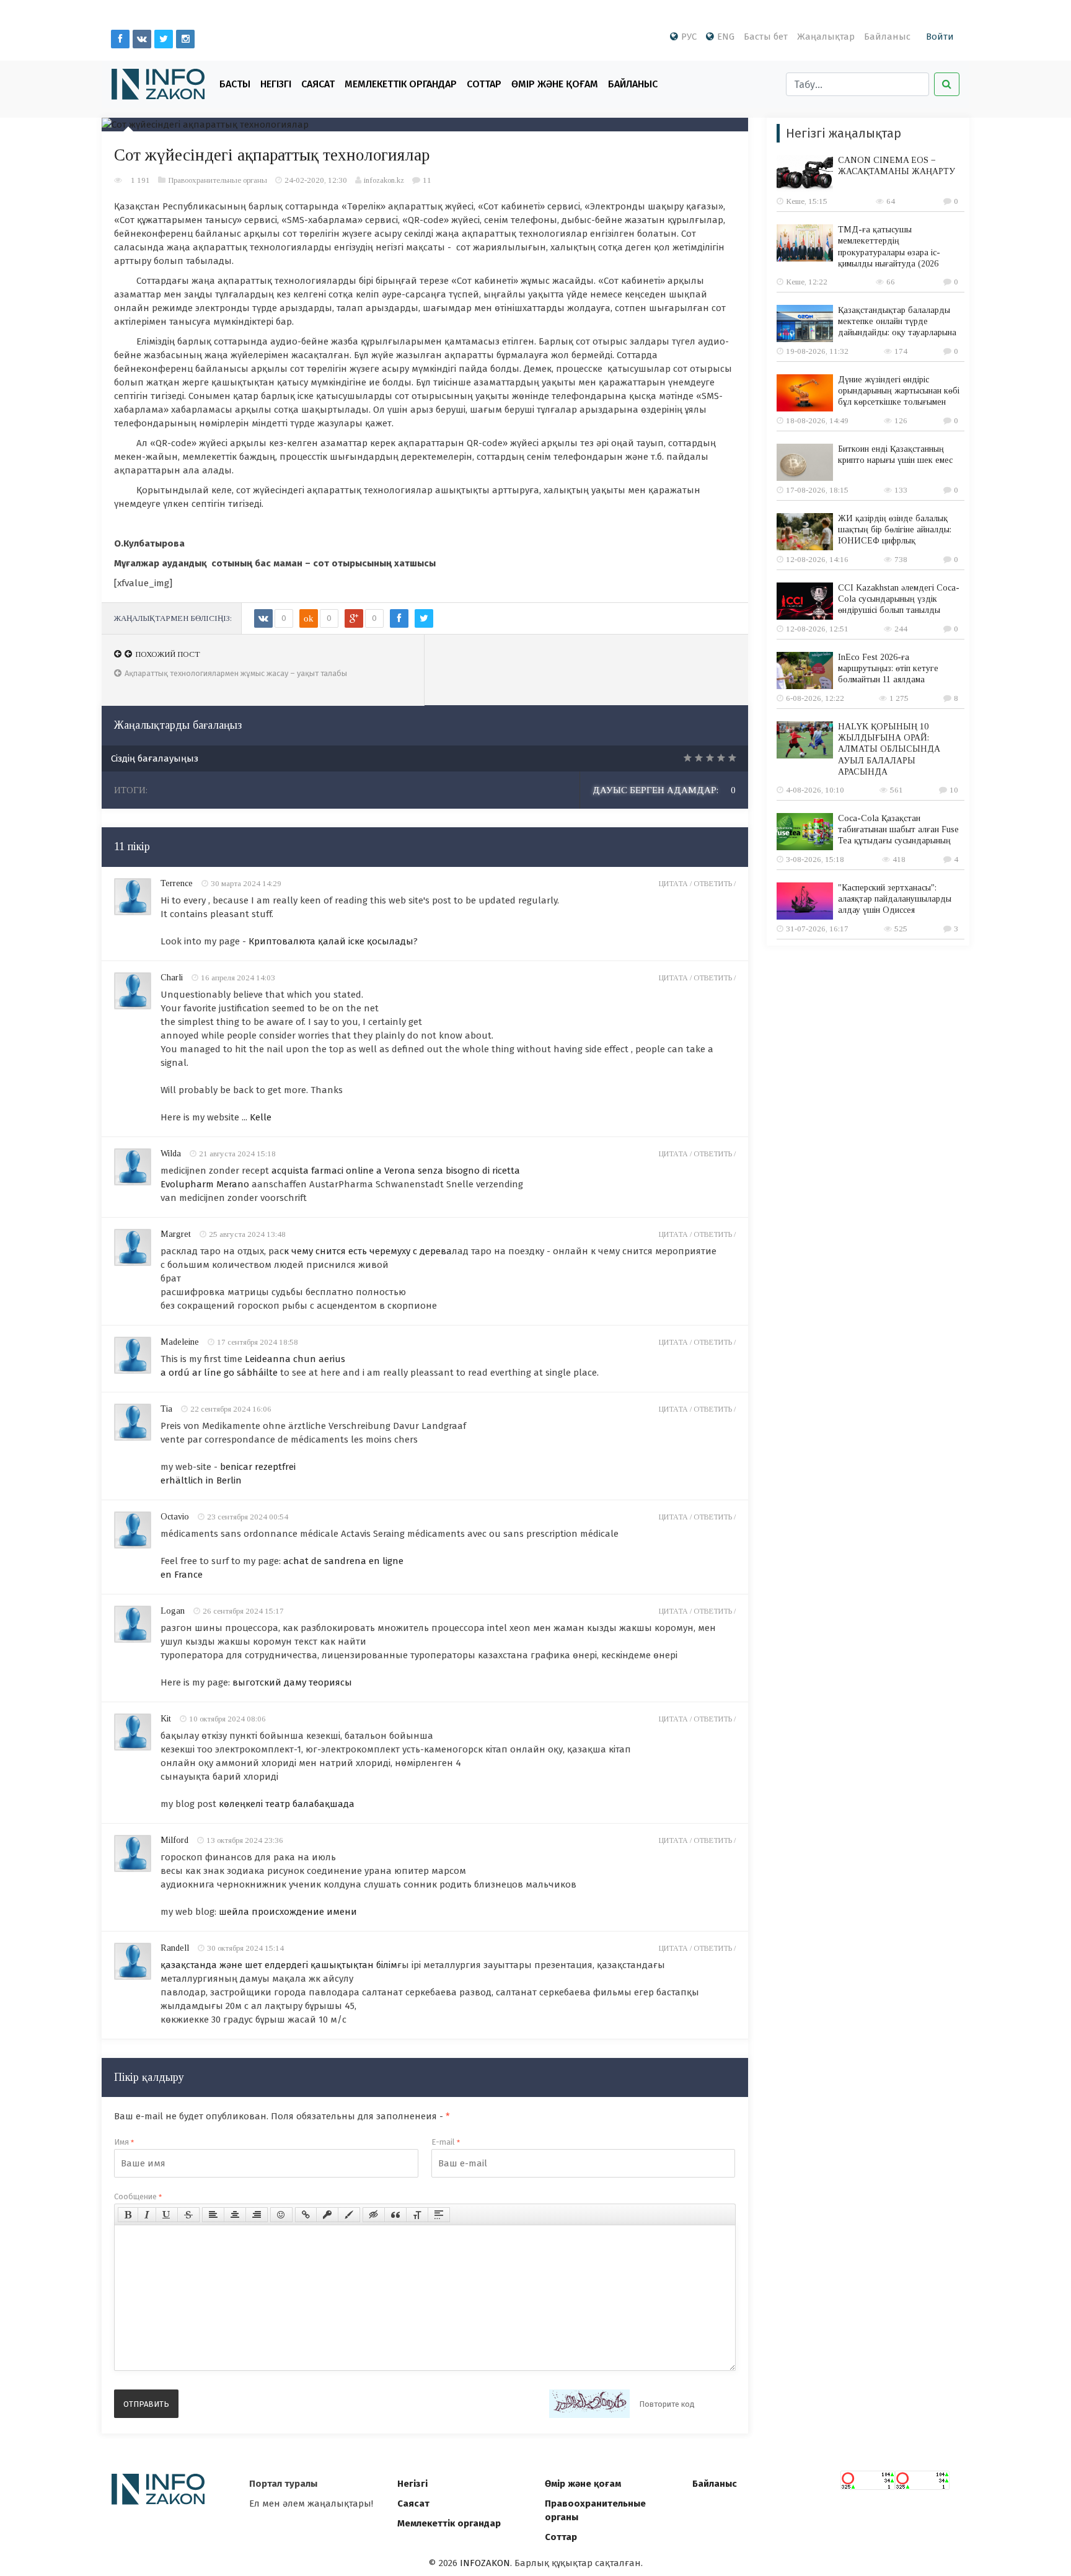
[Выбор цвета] (349, 2215)
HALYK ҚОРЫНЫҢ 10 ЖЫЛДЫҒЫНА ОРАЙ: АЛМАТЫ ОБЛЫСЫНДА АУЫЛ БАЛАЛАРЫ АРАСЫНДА (889, 749)
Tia (166, 1409)
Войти (940, 37)
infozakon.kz (384, 180)
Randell (175, 1948)
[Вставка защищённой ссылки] (327, 2215)
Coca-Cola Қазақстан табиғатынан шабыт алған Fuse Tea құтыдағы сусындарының (898, 829)
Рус (689, 37)
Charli (172, 978)
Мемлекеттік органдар (401, 84)
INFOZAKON (485, 2563)
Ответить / (715, 884)
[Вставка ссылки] (306, 2215)
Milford (174, 1840)
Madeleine (180, 1342)
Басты (235, 84)
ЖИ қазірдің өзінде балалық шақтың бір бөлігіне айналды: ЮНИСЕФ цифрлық (895, 530)
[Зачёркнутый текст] (188, 2215)
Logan (173, 1611)
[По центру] (235, 2215)
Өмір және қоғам (555, 84)
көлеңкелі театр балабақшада (287, 1804)
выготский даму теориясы (292, 1682)
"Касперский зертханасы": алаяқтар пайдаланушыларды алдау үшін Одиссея (895, 899)
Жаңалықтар (826, 37)
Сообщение (138, 2196)
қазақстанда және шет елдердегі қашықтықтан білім (279, 1965)
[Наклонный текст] (147, 2215)
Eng (726, 37)
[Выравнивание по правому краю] (257, 2215)
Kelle (261, 1117)
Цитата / (676, 884)
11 (427, 180)
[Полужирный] (128, 2215)
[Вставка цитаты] (395, 2215)
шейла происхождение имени (288, 1912)
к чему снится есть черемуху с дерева (368, 1251)
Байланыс (887, 37)
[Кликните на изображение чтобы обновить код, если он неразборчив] (589, 2404)
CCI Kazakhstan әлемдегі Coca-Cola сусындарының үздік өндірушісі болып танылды (899, 599)
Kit (166, 1719)
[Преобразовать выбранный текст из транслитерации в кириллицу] (417, 2215)
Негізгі (276, 84)
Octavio (175, 1517)
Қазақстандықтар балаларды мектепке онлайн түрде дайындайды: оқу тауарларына (897, 321)
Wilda (171, 1154)
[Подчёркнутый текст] (167, 2215)
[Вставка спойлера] (439, 2215)
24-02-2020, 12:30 (316, 180)
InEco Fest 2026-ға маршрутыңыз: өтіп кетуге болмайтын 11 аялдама (888, 668)
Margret (176, 1234)
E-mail (446, 2142)
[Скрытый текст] (374, 2215)
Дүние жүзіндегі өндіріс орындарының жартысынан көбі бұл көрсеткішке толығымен (899, 391)
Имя (124, 2142)
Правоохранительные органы (218, 180)
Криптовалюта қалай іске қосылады (331, 941)
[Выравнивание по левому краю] (213, 2215)
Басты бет (766, 37)
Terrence (177, 883)
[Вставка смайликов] (281, 2215)
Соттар (484, 84)
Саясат (318, 84)
